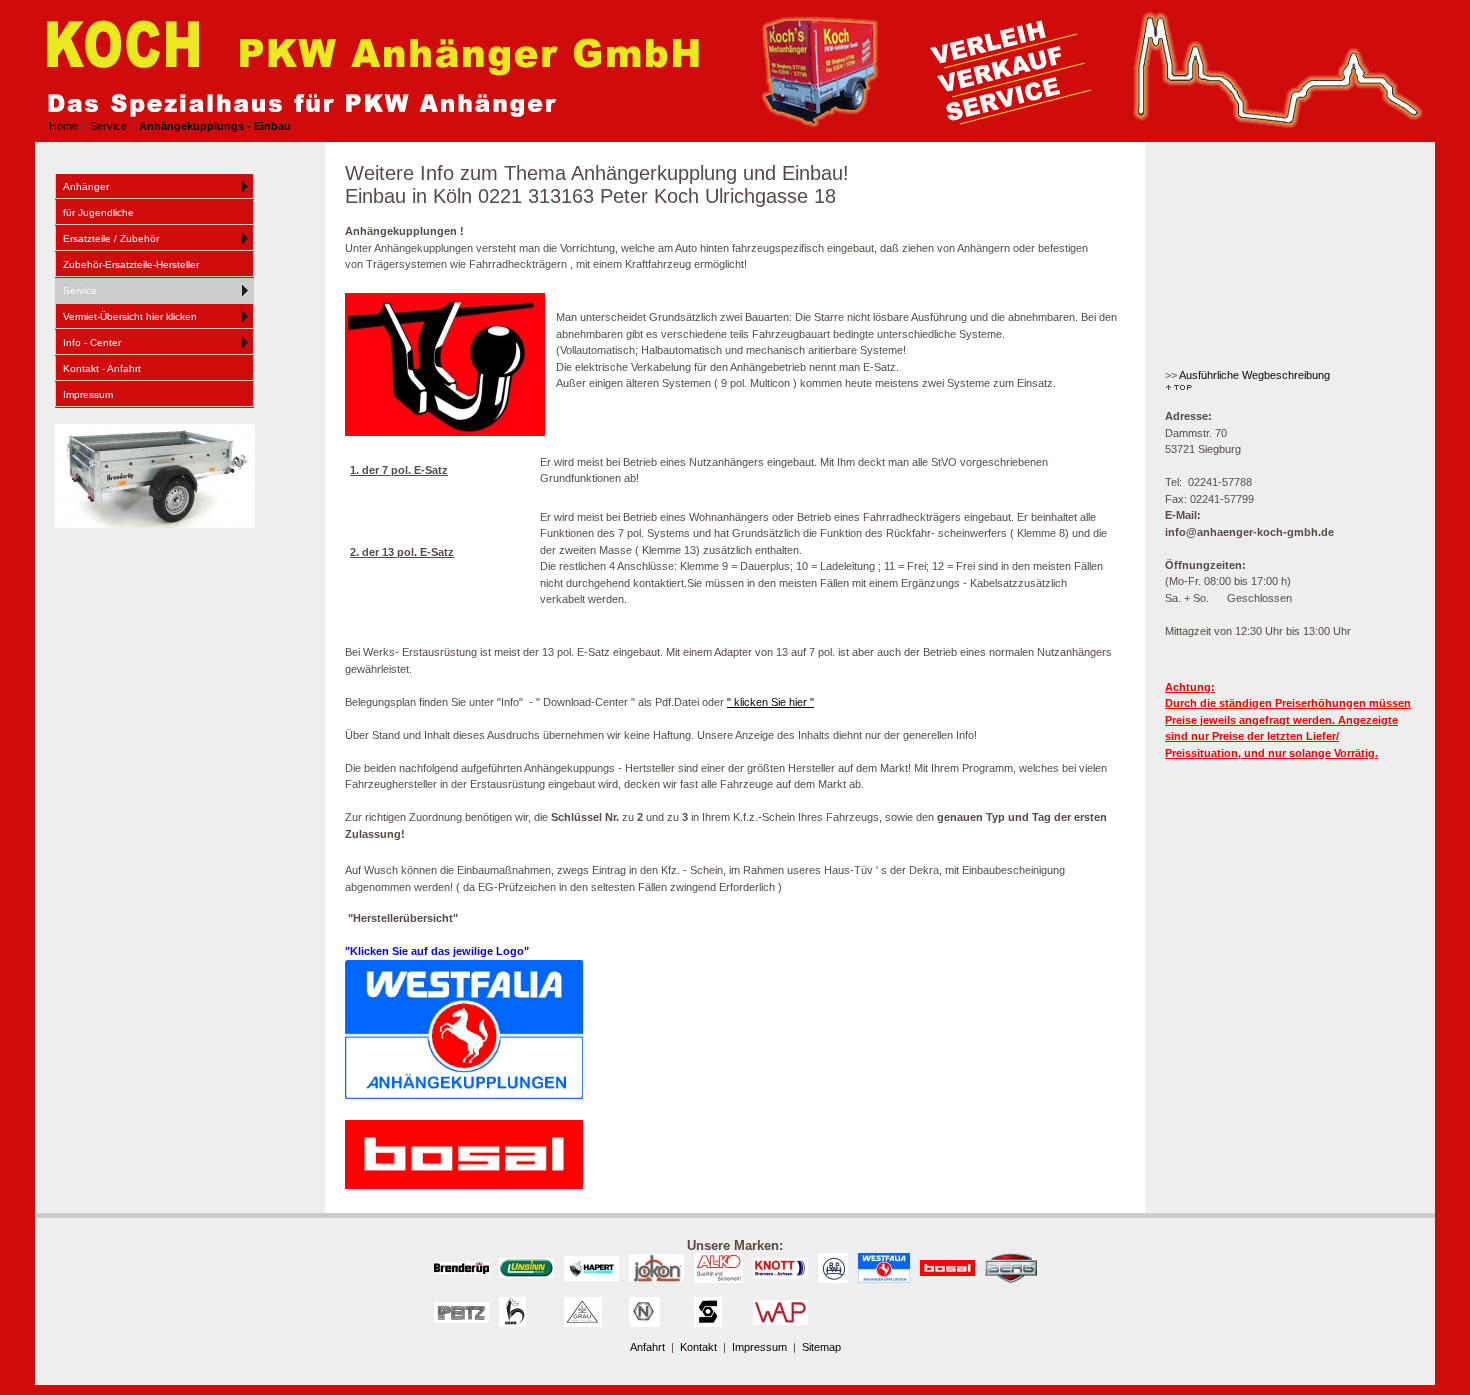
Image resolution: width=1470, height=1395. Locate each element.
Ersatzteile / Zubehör (111, 238)
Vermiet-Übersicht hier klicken (130, 316)
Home (63, 126)
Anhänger (86, 186)
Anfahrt (649, 1347)
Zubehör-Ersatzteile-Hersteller (131, 264)
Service (108, 126)
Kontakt (700, 1347)
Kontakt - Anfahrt (102, 368)
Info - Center (92, 342)
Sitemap (821, 1347)
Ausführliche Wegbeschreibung (1254, 375)
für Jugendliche (98, 212)
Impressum (88, 394)
